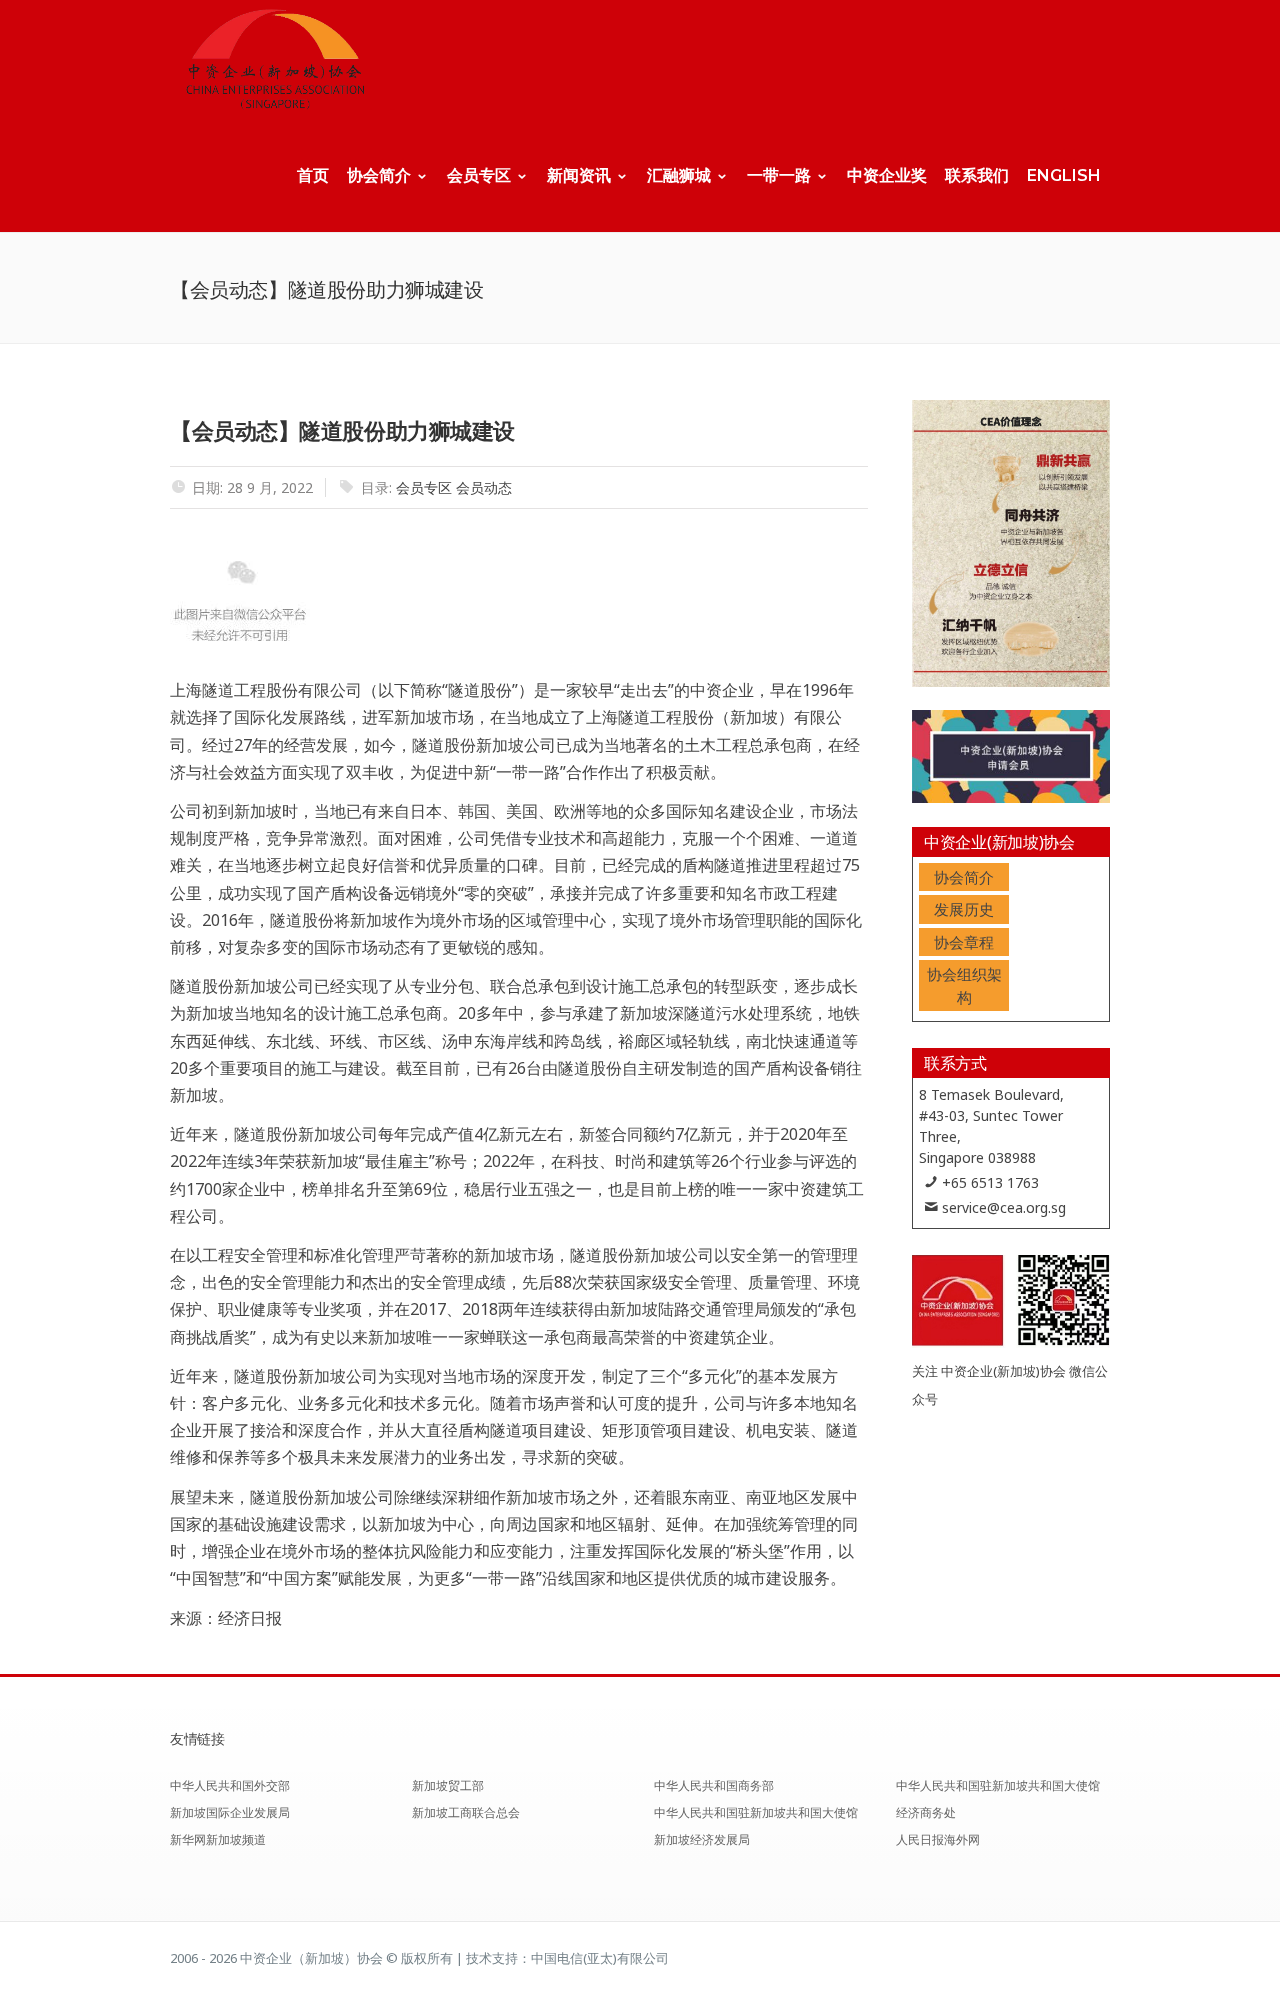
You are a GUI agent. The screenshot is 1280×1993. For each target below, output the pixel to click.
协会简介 (379, 175)
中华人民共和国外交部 (230, 1785)
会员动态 (484, 487)
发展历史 (964, 909)
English (1064, 175)
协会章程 (964, 942)
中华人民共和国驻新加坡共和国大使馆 (756, 1812)
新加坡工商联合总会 (466, 1812)
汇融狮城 (679, 175)
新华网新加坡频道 (218, 1839)
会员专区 (479, 175)
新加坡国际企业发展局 (230, 1812)
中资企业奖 (887, 175)
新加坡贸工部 (448, 1785)
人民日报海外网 (938, 1839)
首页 (313, 175)
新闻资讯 (579, 175)
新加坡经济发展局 (702, 1839)
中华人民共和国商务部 (714, 1785)
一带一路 (779, 175)
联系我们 (977, 175)
